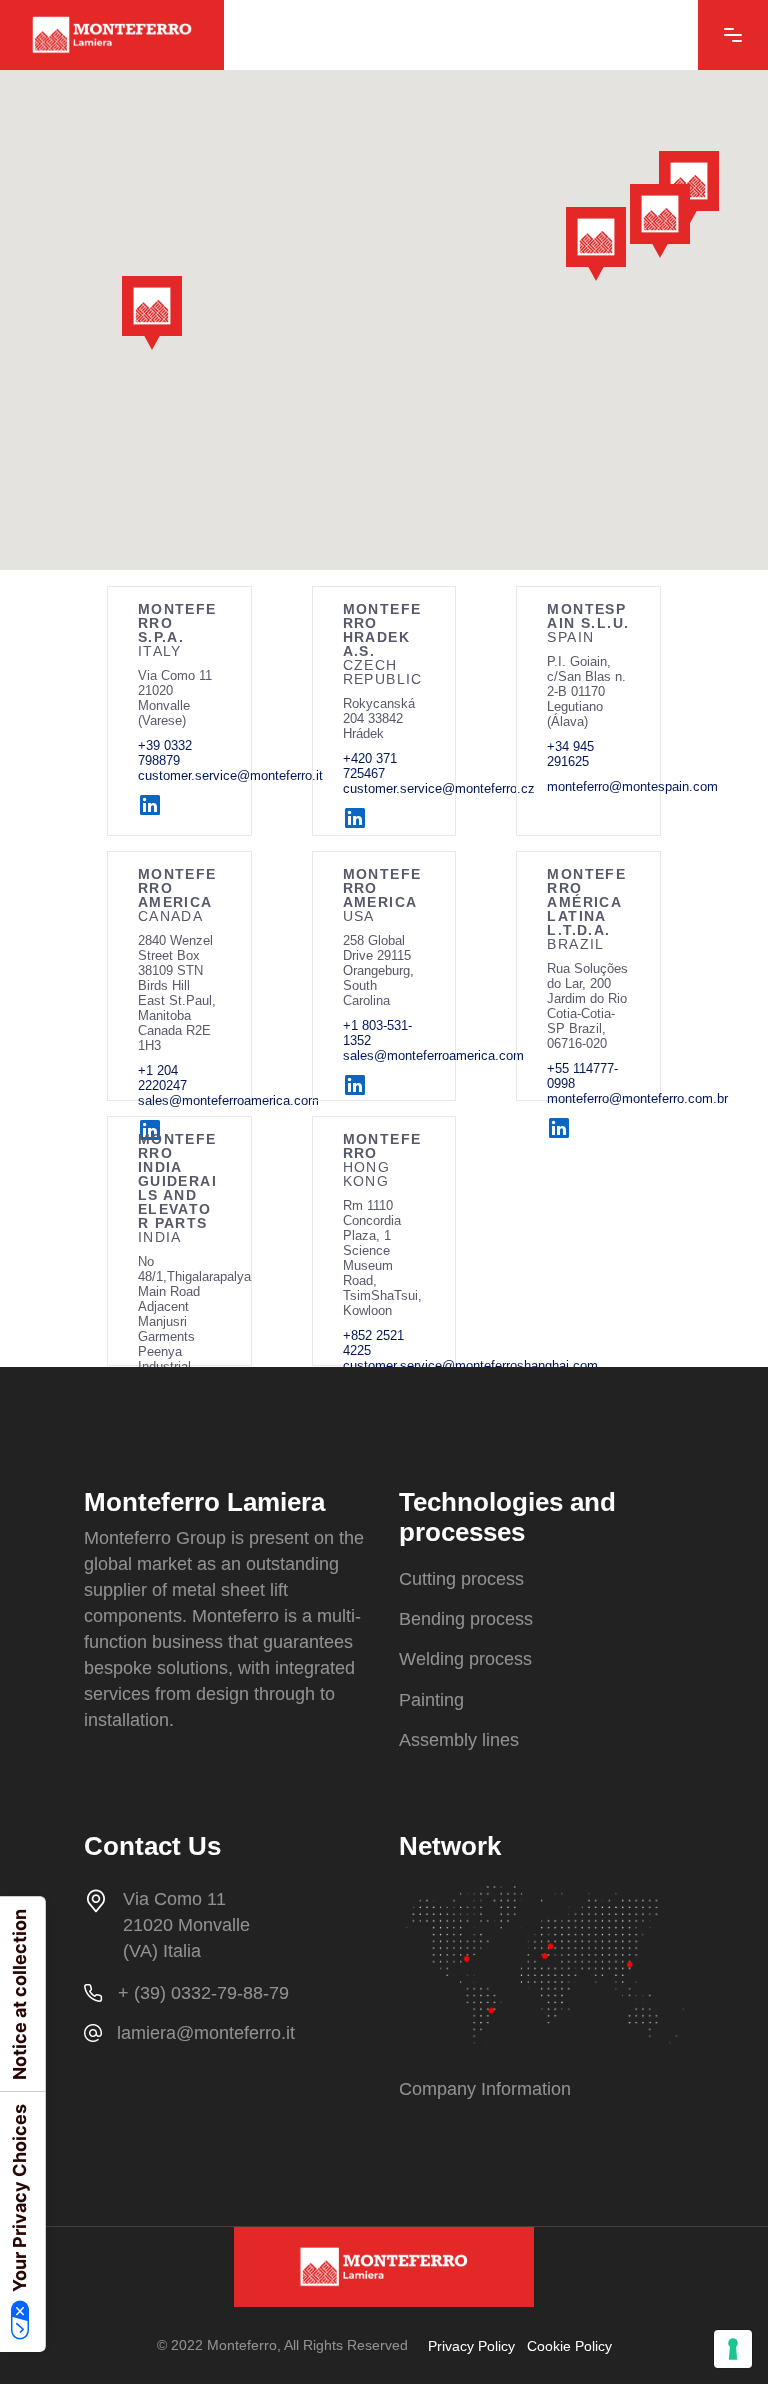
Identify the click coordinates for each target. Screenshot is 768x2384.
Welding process (465, 1660)
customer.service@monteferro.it (230, 775)
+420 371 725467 (370, 766)
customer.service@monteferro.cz (439, 788)
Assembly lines (459, 1740)
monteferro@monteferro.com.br (637, 1098)
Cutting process (461, 1579)
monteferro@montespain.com (632, 786)
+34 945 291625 (570, 754)
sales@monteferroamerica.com (433, 1055)
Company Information (485, 2089)
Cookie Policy (569, 2346)
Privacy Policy (471, 2346)
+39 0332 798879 (165, 753)
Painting (431, 1700)
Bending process (466, 1619)
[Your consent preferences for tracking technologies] (733, 2349)
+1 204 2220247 (162, 1078)
